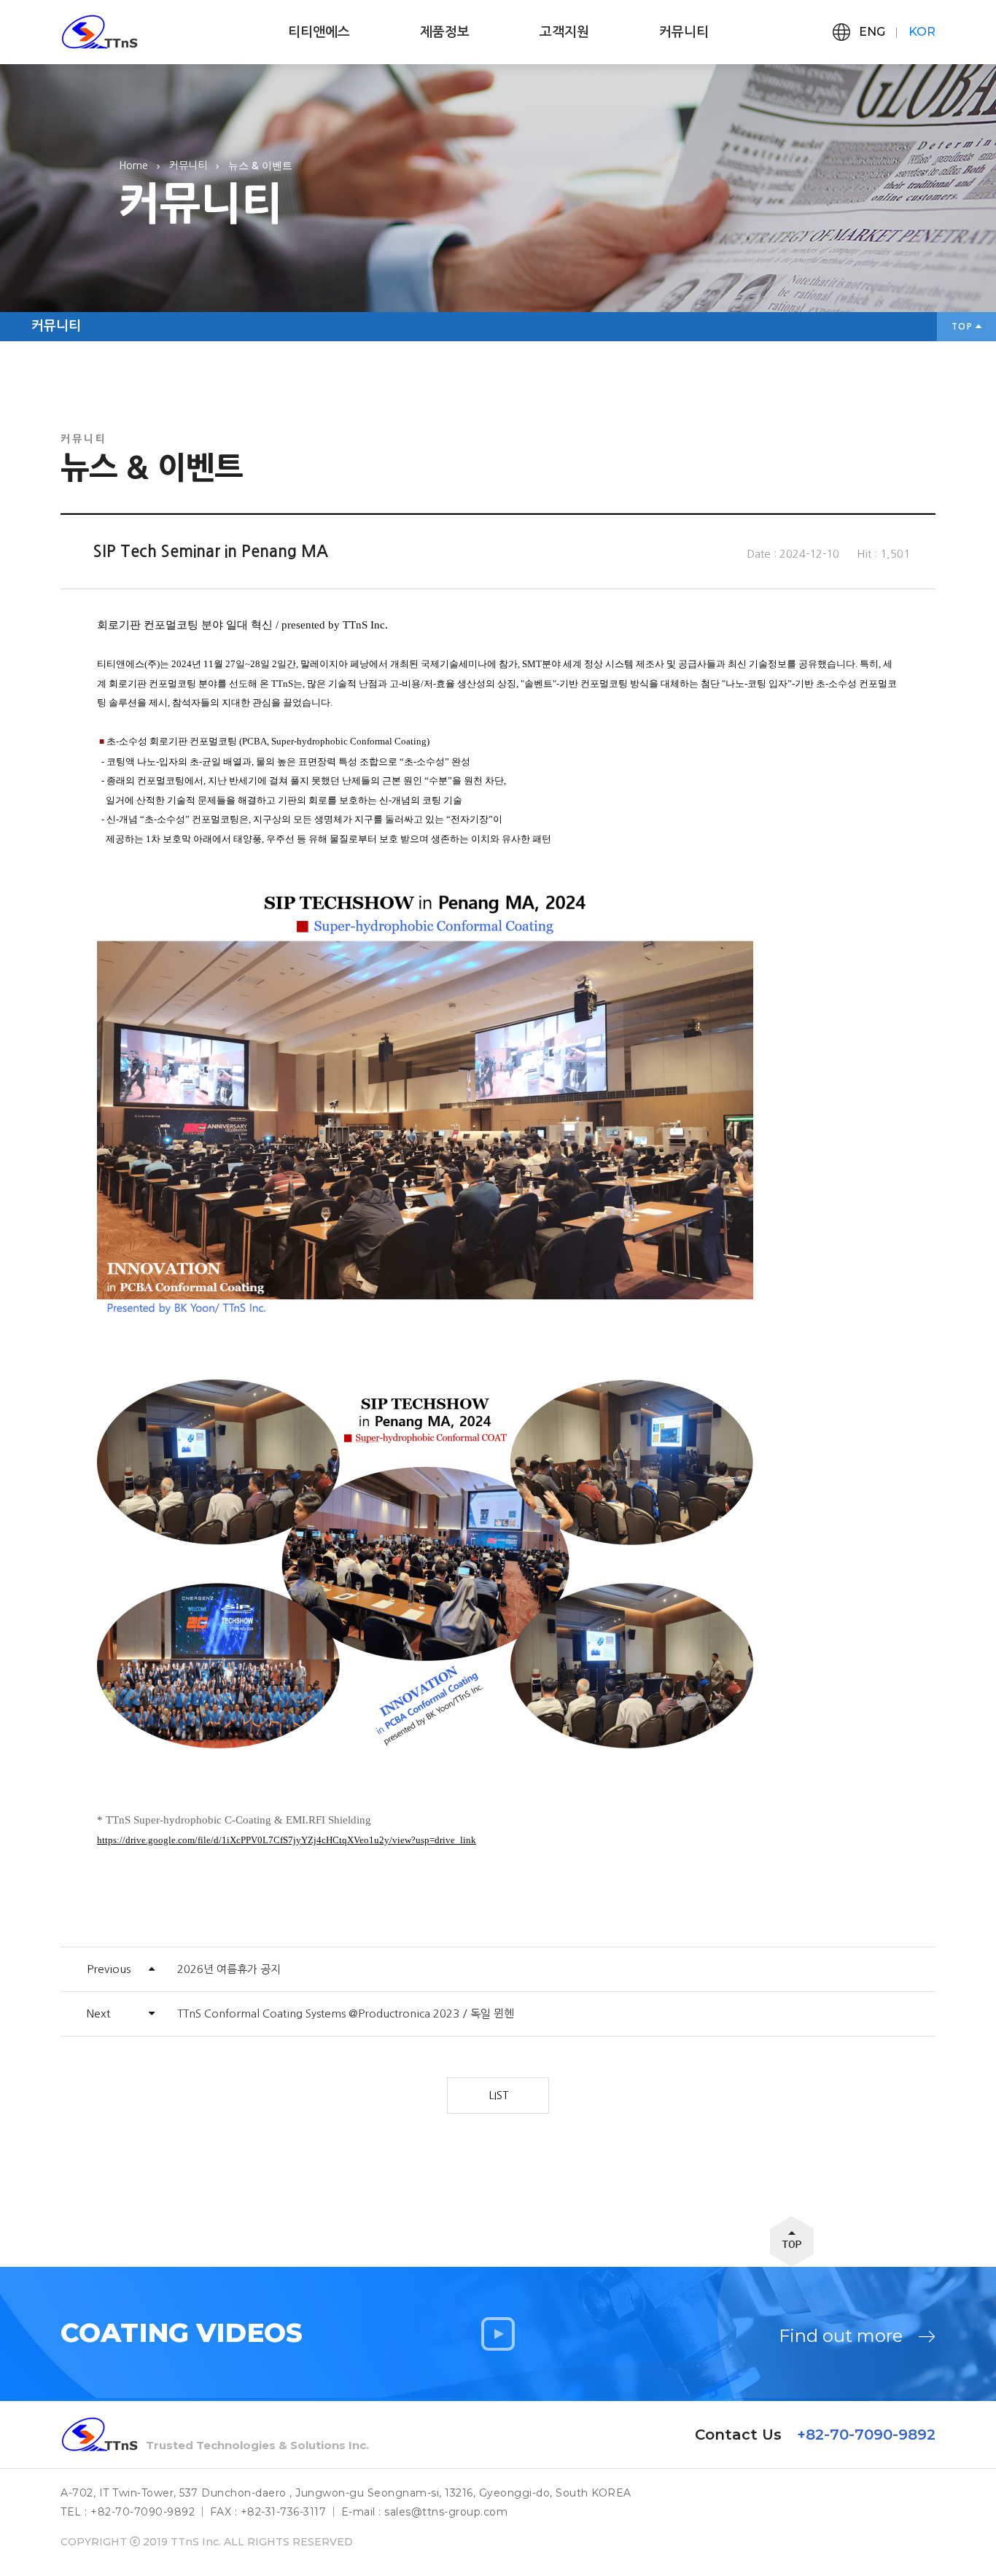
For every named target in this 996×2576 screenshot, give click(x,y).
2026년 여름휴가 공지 (229, 1969)
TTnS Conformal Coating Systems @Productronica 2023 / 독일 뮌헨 (346, 2013)
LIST (498, 2095)
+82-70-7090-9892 (866, 2435)
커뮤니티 (684, 32)
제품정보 (445, 32)
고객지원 (564, 32)
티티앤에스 (319, 32)
